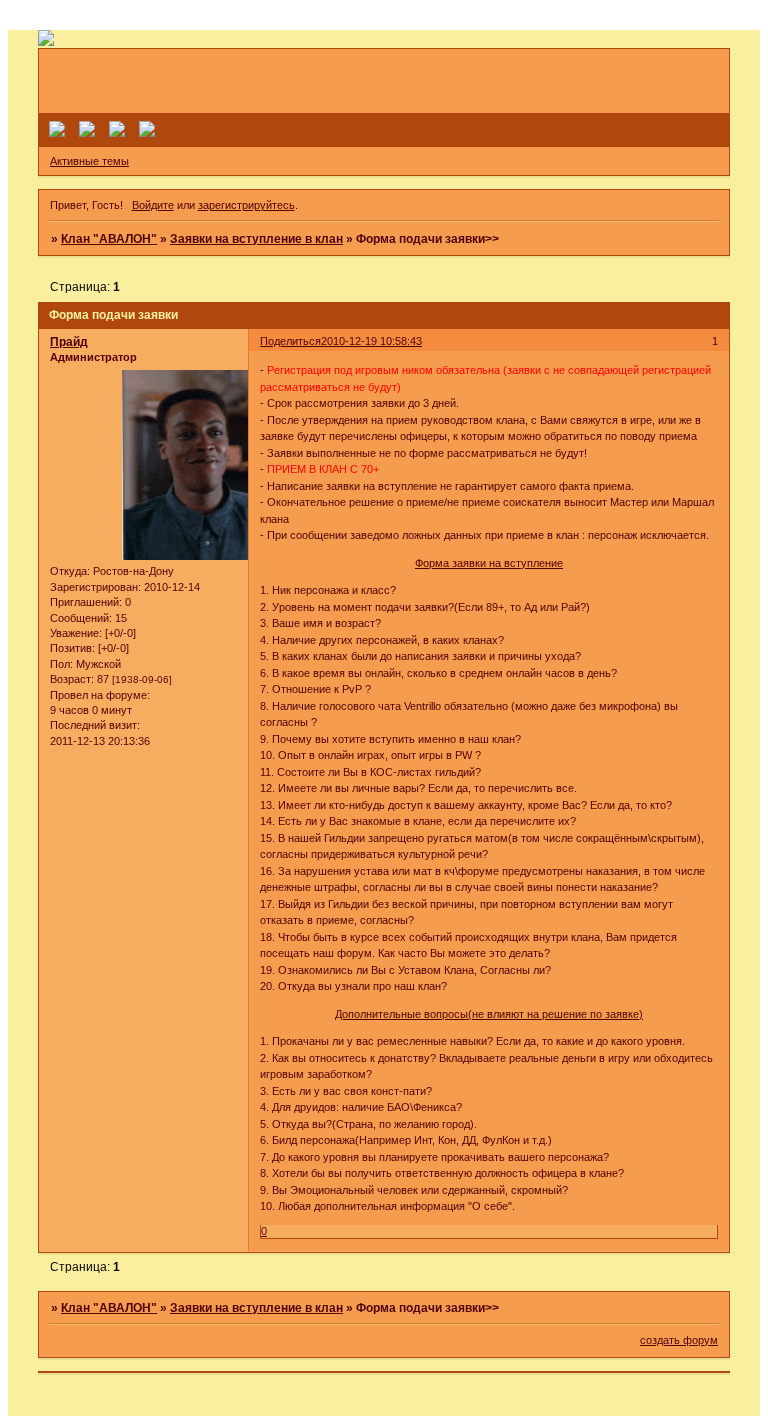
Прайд (69, 342)
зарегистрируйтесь (246, 205)
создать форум (679, 1340)
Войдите (153, 205)
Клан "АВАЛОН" (109, 239)
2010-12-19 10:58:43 (371, 341)
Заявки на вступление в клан (256, 239)
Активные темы (89, 161)
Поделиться (290, 341)
